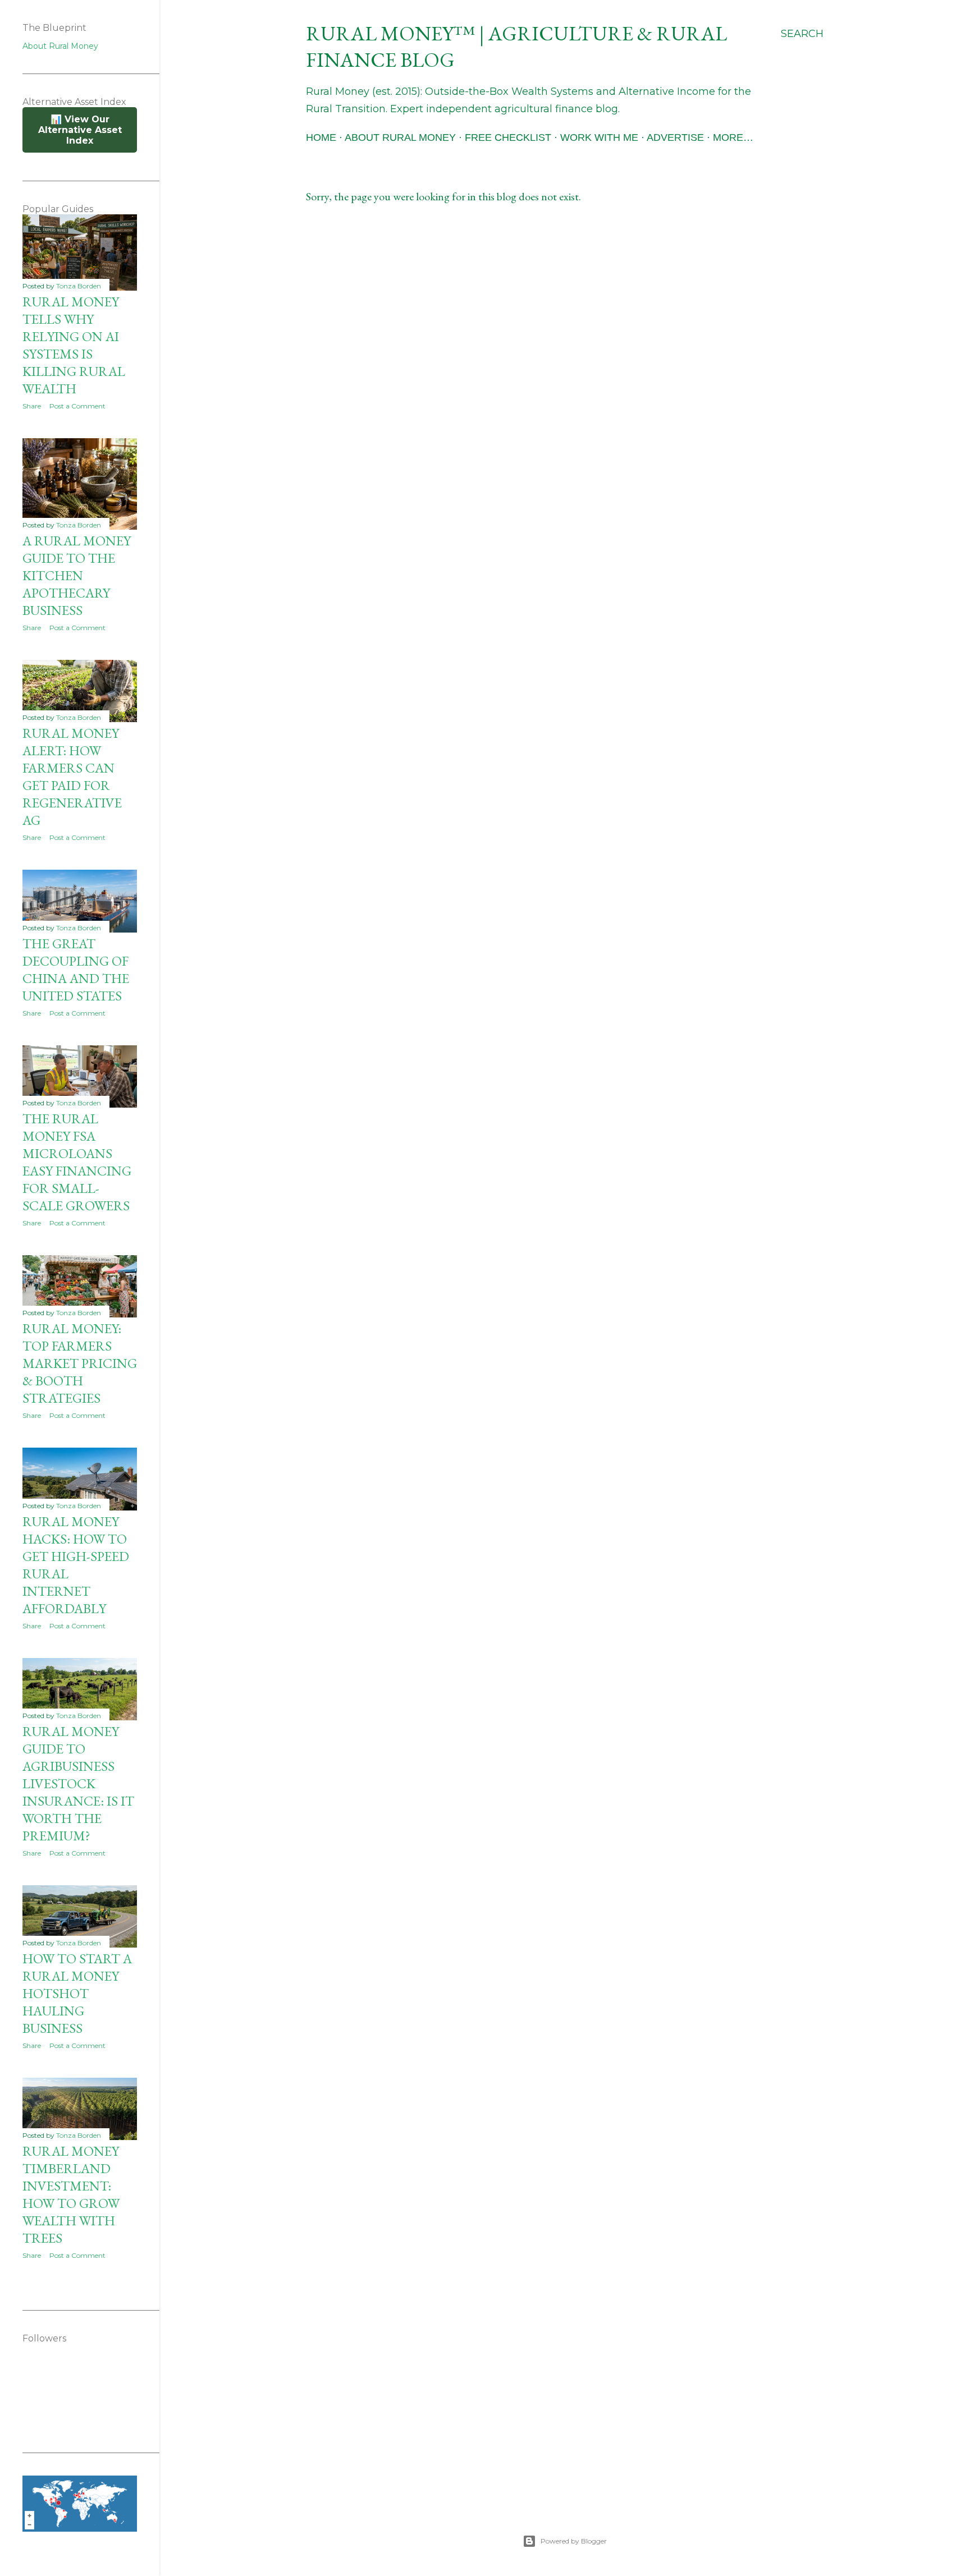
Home (321, 137)
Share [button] (32, 406)
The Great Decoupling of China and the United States (76, 970)
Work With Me (599, 137)
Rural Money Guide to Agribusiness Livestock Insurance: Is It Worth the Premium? (78, 1783)
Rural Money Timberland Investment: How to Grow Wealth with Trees (71, 2194)
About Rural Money (400, 137)
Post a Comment (77, 406)
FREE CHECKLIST (508, 137)
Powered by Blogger (574, 2541)
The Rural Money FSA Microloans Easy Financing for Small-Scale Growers (77, 1162)
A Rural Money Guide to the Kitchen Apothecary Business (77, 575)
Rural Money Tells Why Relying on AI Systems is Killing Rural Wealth (74, 345)
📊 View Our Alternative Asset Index (80, 130)
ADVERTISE (675, 137)
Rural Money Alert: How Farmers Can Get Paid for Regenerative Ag (72, 777)
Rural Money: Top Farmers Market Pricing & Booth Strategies (80, 1363)
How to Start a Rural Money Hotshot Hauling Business (77, 1993)
